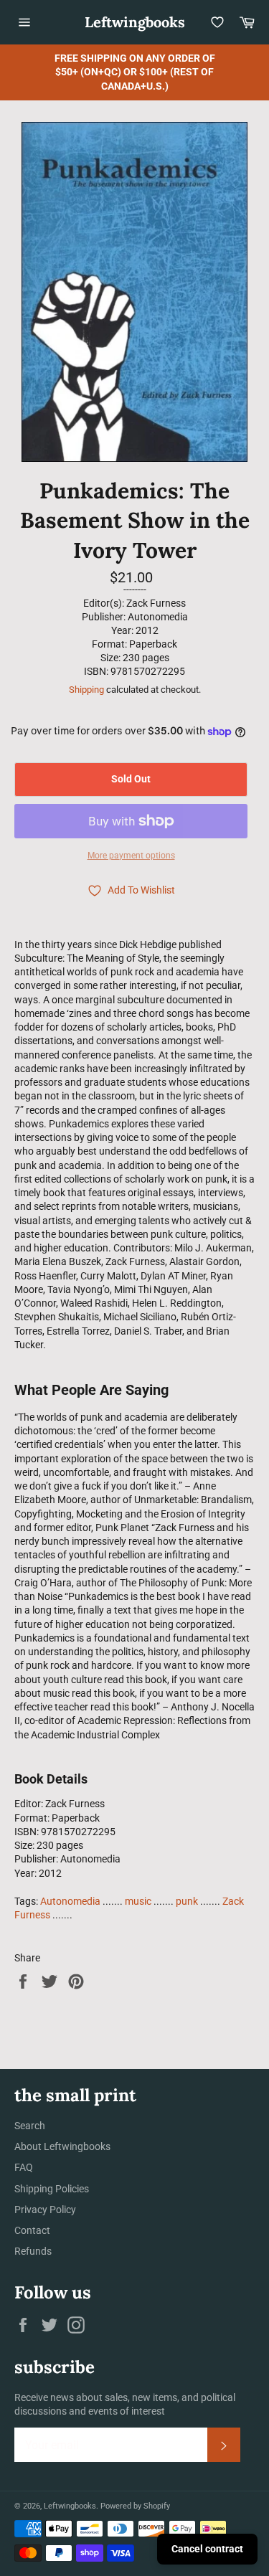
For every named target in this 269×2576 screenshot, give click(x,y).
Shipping (86, 690)
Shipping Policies (52, 2189)
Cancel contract (207, 2549)
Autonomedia (70, 1901)
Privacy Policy (45, 2210)
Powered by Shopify (135, 2506)
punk (187, 1901)
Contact (32, 2230)
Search (30, 2126)
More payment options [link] (131, 856)
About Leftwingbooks (62, 2146)
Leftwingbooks (135, 22)
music (138, 1901)
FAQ (24, 2167)
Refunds (33, 2251)
